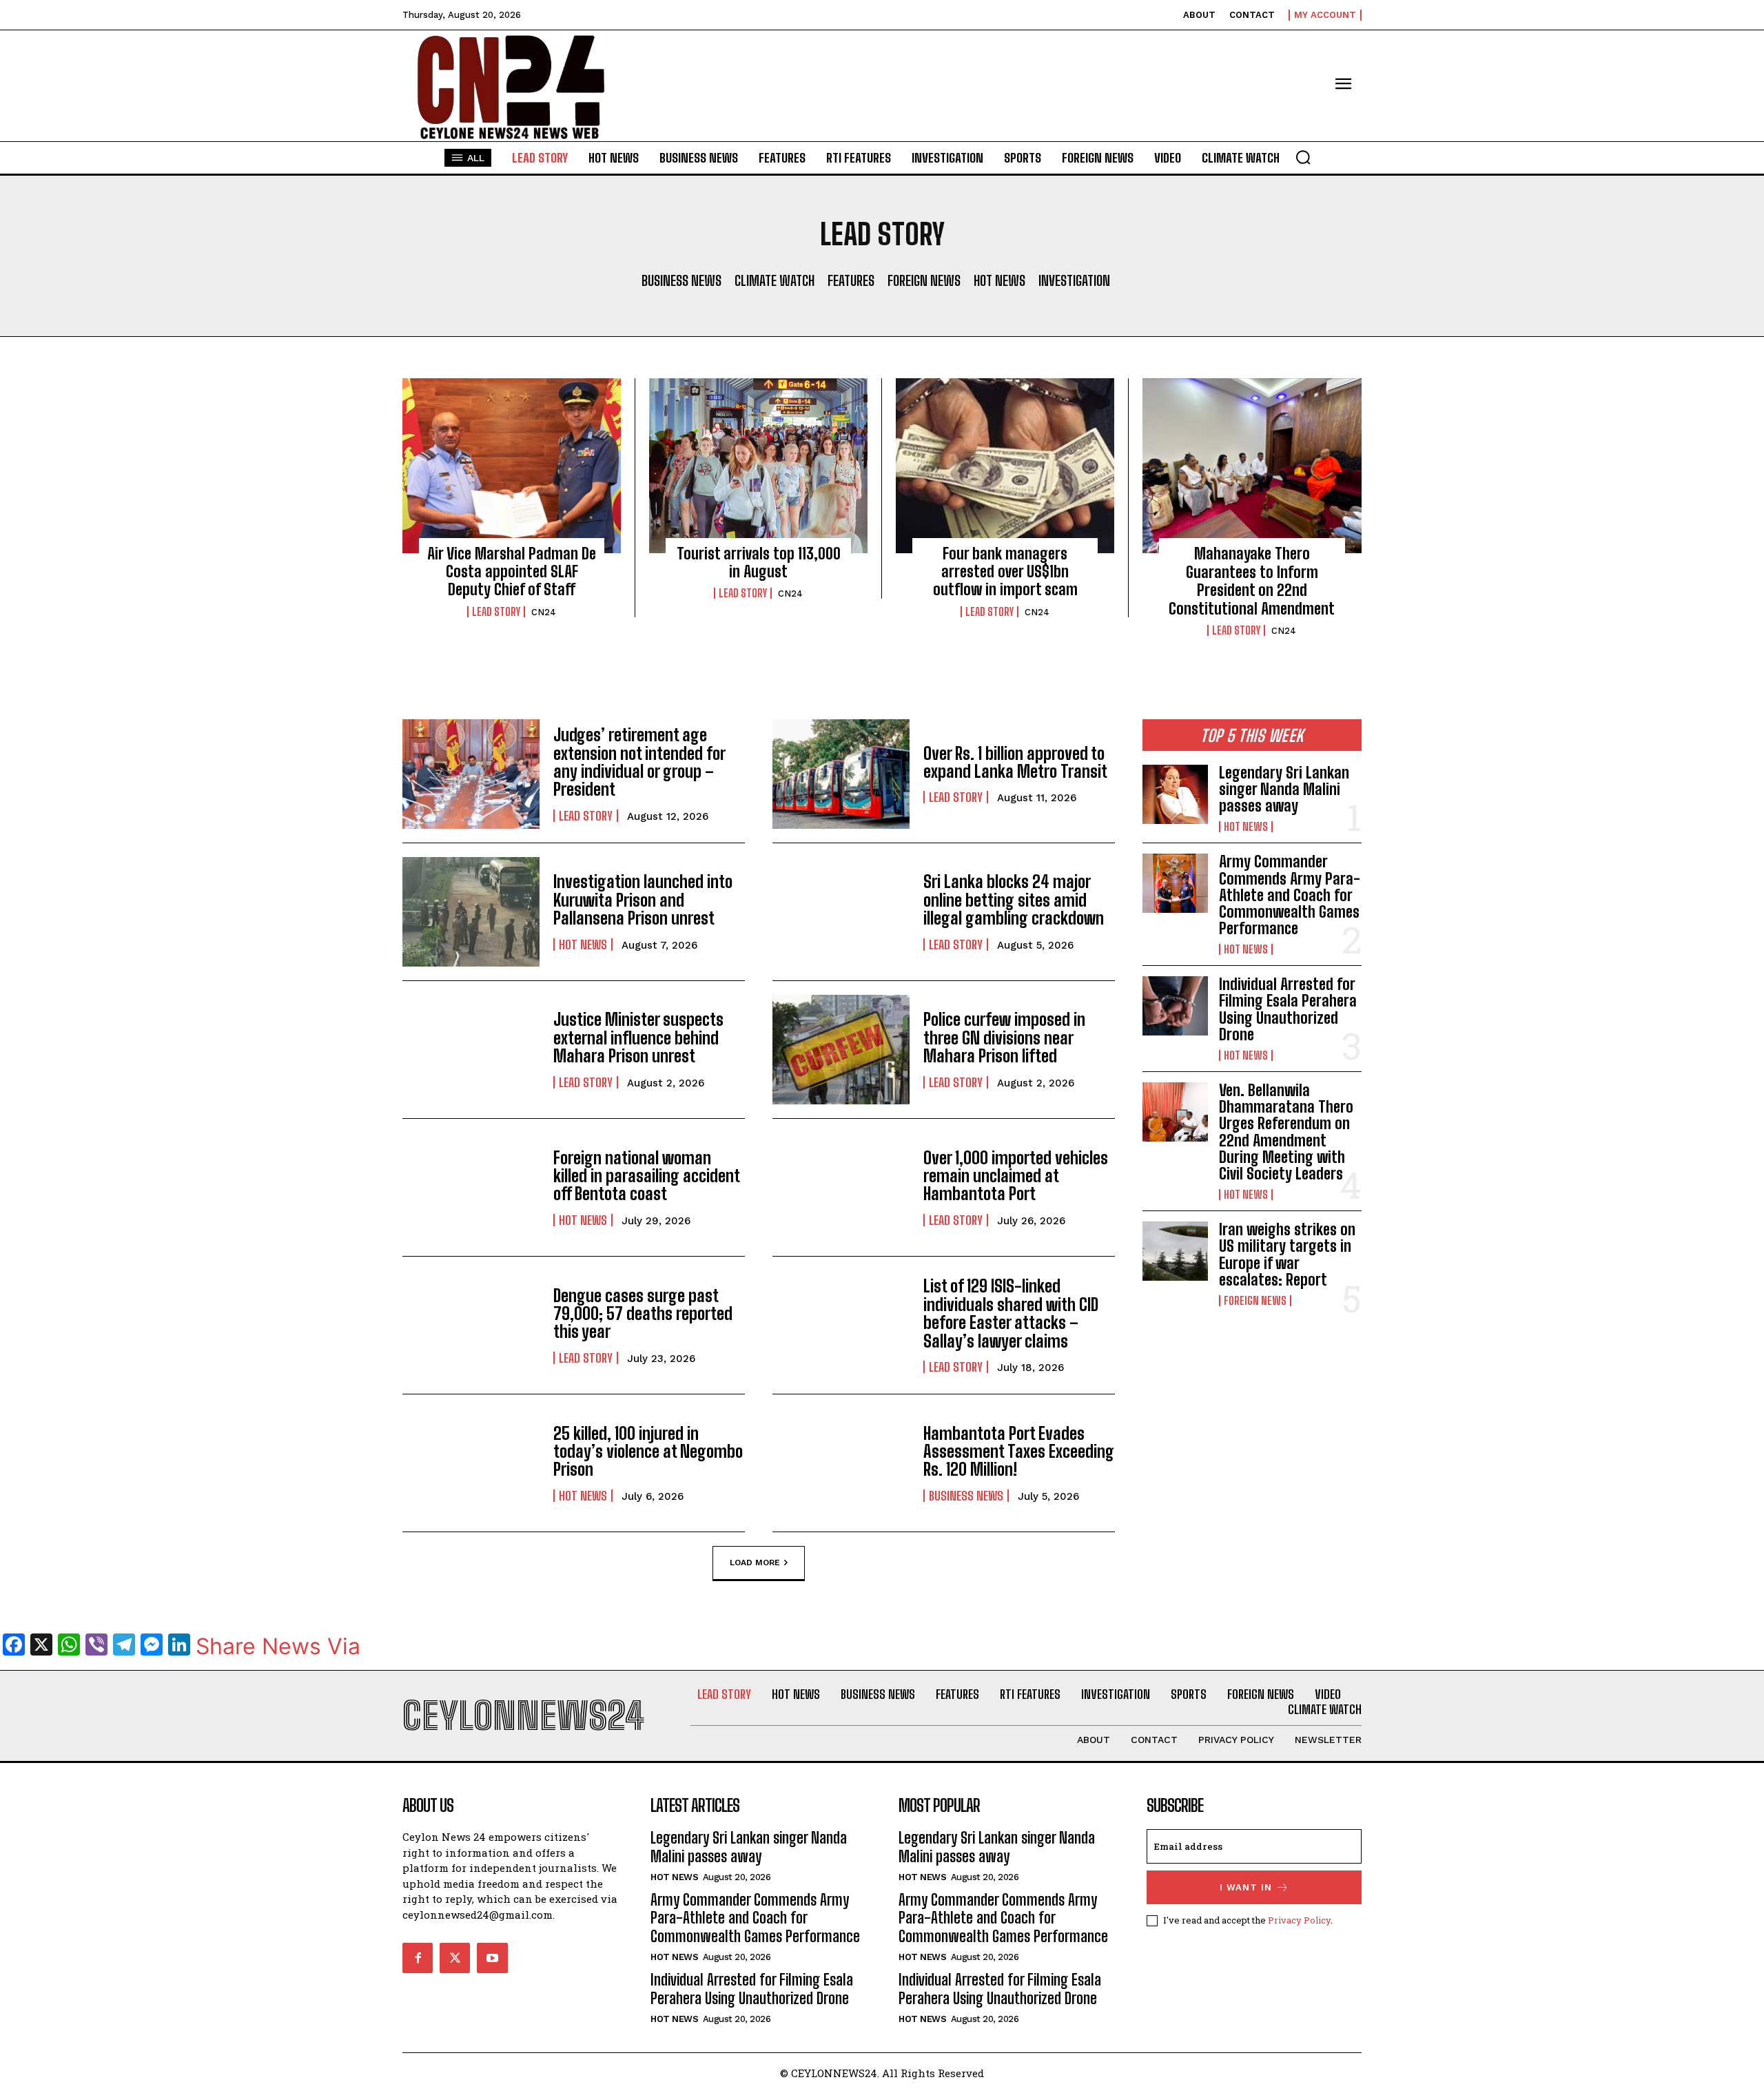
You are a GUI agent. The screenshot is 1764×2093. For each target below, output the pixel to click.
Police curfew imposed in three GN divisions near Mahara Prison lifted (1004, 1038)
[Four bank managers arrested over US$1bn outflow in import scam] (1005, 466)
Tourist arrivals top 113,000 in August (759, 563)
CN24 (544, 612)
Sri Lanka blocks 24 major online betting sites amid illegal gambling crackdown (1014, 900)
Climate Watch (775, 280)
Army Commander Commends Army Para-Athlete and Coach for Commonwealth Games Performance (1290, 895)
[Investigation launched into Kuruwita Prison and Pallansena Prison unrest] (471, 912)
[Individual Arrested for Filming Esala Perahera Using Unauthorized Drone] (1175, 1006)
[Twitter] (455, 1958)
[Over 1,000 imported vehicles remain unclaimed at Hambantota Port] (841, 1187)
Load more (755, 1563)
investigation (1074, 280)
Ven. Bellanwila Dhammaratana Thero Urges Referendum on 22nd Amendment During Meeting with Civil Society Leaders (1286, 1132)
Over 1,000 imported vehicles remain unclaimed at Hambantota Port (1016, 1176)
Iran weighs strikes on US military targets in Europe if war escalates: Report (1287, 1255)
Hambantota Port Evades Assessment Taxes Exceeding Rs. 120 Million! (1019, 1452)
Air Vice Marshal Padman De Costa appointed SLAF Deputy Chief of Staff (512, 572)
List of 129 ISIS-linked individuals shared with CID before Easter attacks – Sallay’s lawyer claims (1011, 1313)
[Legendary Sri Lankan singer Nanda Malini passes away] (1175, 794)
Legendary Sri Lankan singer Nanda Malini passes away (1284, 789)
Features (851, 280)
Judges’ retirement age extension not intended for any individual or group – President (639, 762)
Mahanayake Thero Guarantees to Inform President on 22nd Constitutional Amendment (1252, 581)
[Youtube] (492, 1958)
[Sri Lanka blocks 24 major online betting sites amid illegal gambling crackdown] (841, 912)
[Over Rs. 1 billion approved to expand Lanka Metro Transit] (841, 774)
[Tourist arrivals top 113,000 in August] (758, 466)
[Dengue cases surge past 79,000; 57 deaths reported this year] (471, 1325)
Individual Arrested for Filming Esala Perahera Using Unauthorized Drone (1288, 1009)
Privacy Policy (1299, 1920)
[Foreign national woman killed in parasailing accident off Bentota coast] (471, 1187)
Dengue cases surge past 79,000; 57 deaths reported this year (643, 1314)
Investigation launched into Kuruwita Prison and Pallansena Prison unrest (643, 900)
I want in (1246, 1887)
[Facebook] (418, 1958)
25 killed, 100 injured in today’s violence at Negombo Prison (648, 1452)
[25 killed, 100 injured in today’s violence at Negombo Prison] (471, 1463)
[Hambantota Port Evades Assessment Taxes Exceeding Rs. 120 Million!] (841, 1463)
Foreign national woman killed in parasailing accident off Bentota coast (646, 1176)
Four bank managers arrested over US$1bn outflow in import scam (1005, 572)
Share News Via (278, 1647)
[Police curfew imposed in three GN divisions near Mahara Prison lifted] (841, 1050)
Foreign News (924, 280)
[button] (1303, 157)
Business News (681, 280)
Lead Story (496, 612)
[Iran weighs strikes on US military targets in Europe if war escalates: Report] (1175, 1251)
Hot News (999, 280)
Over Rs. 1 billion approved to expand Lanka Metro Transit (1015, 762)
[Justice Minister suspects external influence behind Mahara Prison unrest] (471, 1050)
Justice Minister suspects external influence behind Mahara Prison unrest (638, 1038)
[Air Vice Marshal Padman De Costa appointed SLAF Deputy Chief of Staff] (512, 466)
